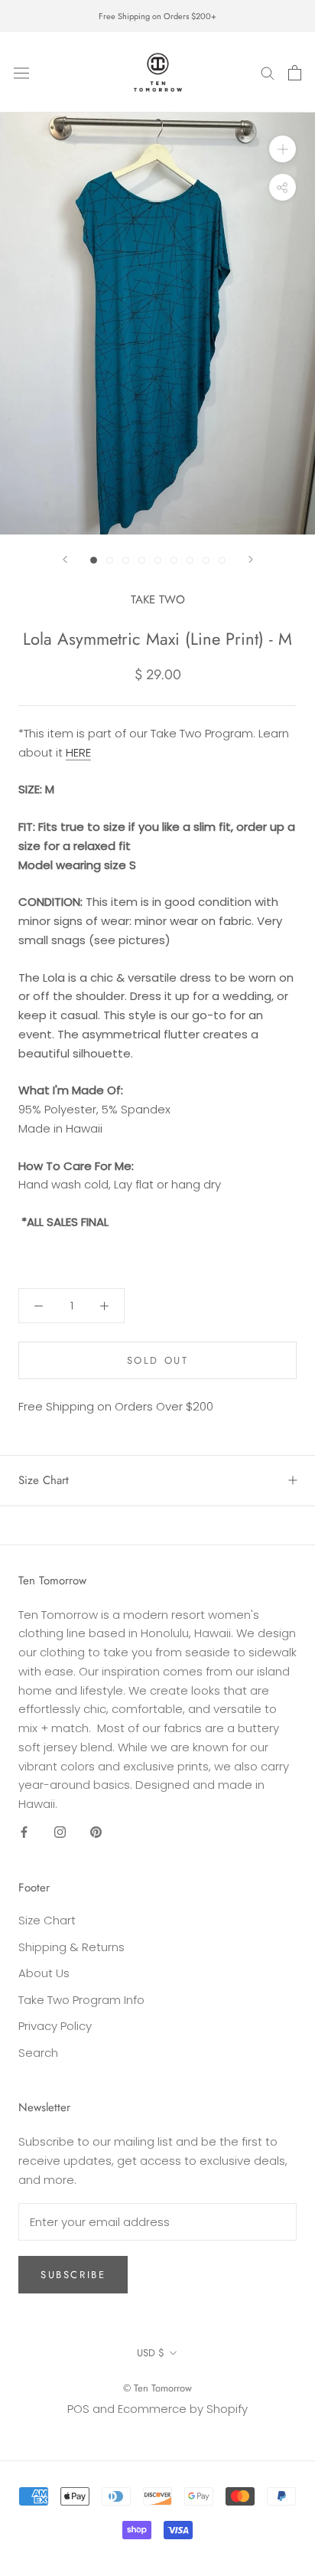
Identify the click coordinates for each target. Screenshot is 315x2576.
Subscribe (73, 2275)
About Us (44, 1973)
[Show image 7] (190, 560)
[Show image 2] (110, 560)
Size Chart (44, 1480)
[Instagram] (60, 1832)
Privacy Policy (55, 2026)
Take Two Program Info (81, 2000)
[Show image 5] (158, 560)
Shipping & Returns (71, 1947)
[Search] (268, 72)
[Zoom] (283, 149)
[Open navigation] (21, 72)
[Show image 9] (222, 560)
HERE (78, 752)
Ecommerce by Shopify (183, 2409)
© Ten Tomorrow (157, 2388)
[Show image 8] (206, 560)
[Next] (251, 559)
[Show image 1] (94, 560)
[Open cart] (295, 73)
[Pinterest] (96, 1832)
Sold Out (158, 1360)
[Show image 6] (174, 560)
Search (38, 2053)
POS (78, 2409)
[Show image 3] (126, 560)
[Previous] (65, 559)
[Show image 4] (142, 560)
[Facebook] (24, 1832)
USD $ (151, 2353)
